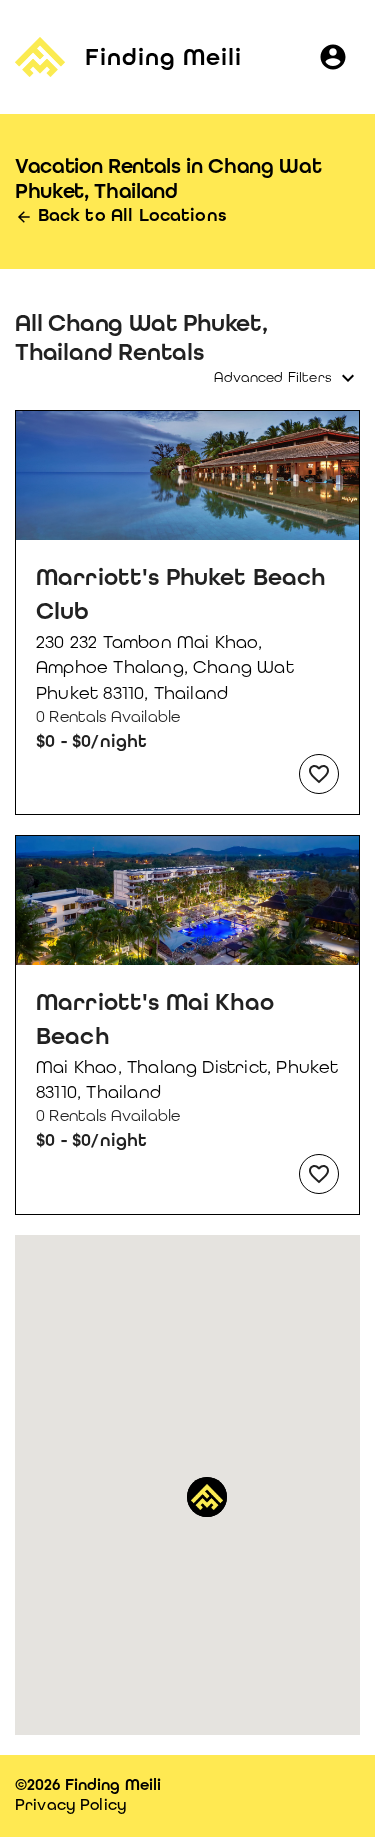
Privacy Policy (71, 1804)
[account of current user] (333, 57)
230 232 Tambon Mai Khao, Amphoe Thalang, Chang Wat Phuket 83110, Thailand (165, 667)
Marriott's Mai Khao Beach (155, 1019)
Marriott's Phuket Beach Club (180, 594)
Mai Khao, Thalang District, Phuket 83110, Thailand (187, 1079)
